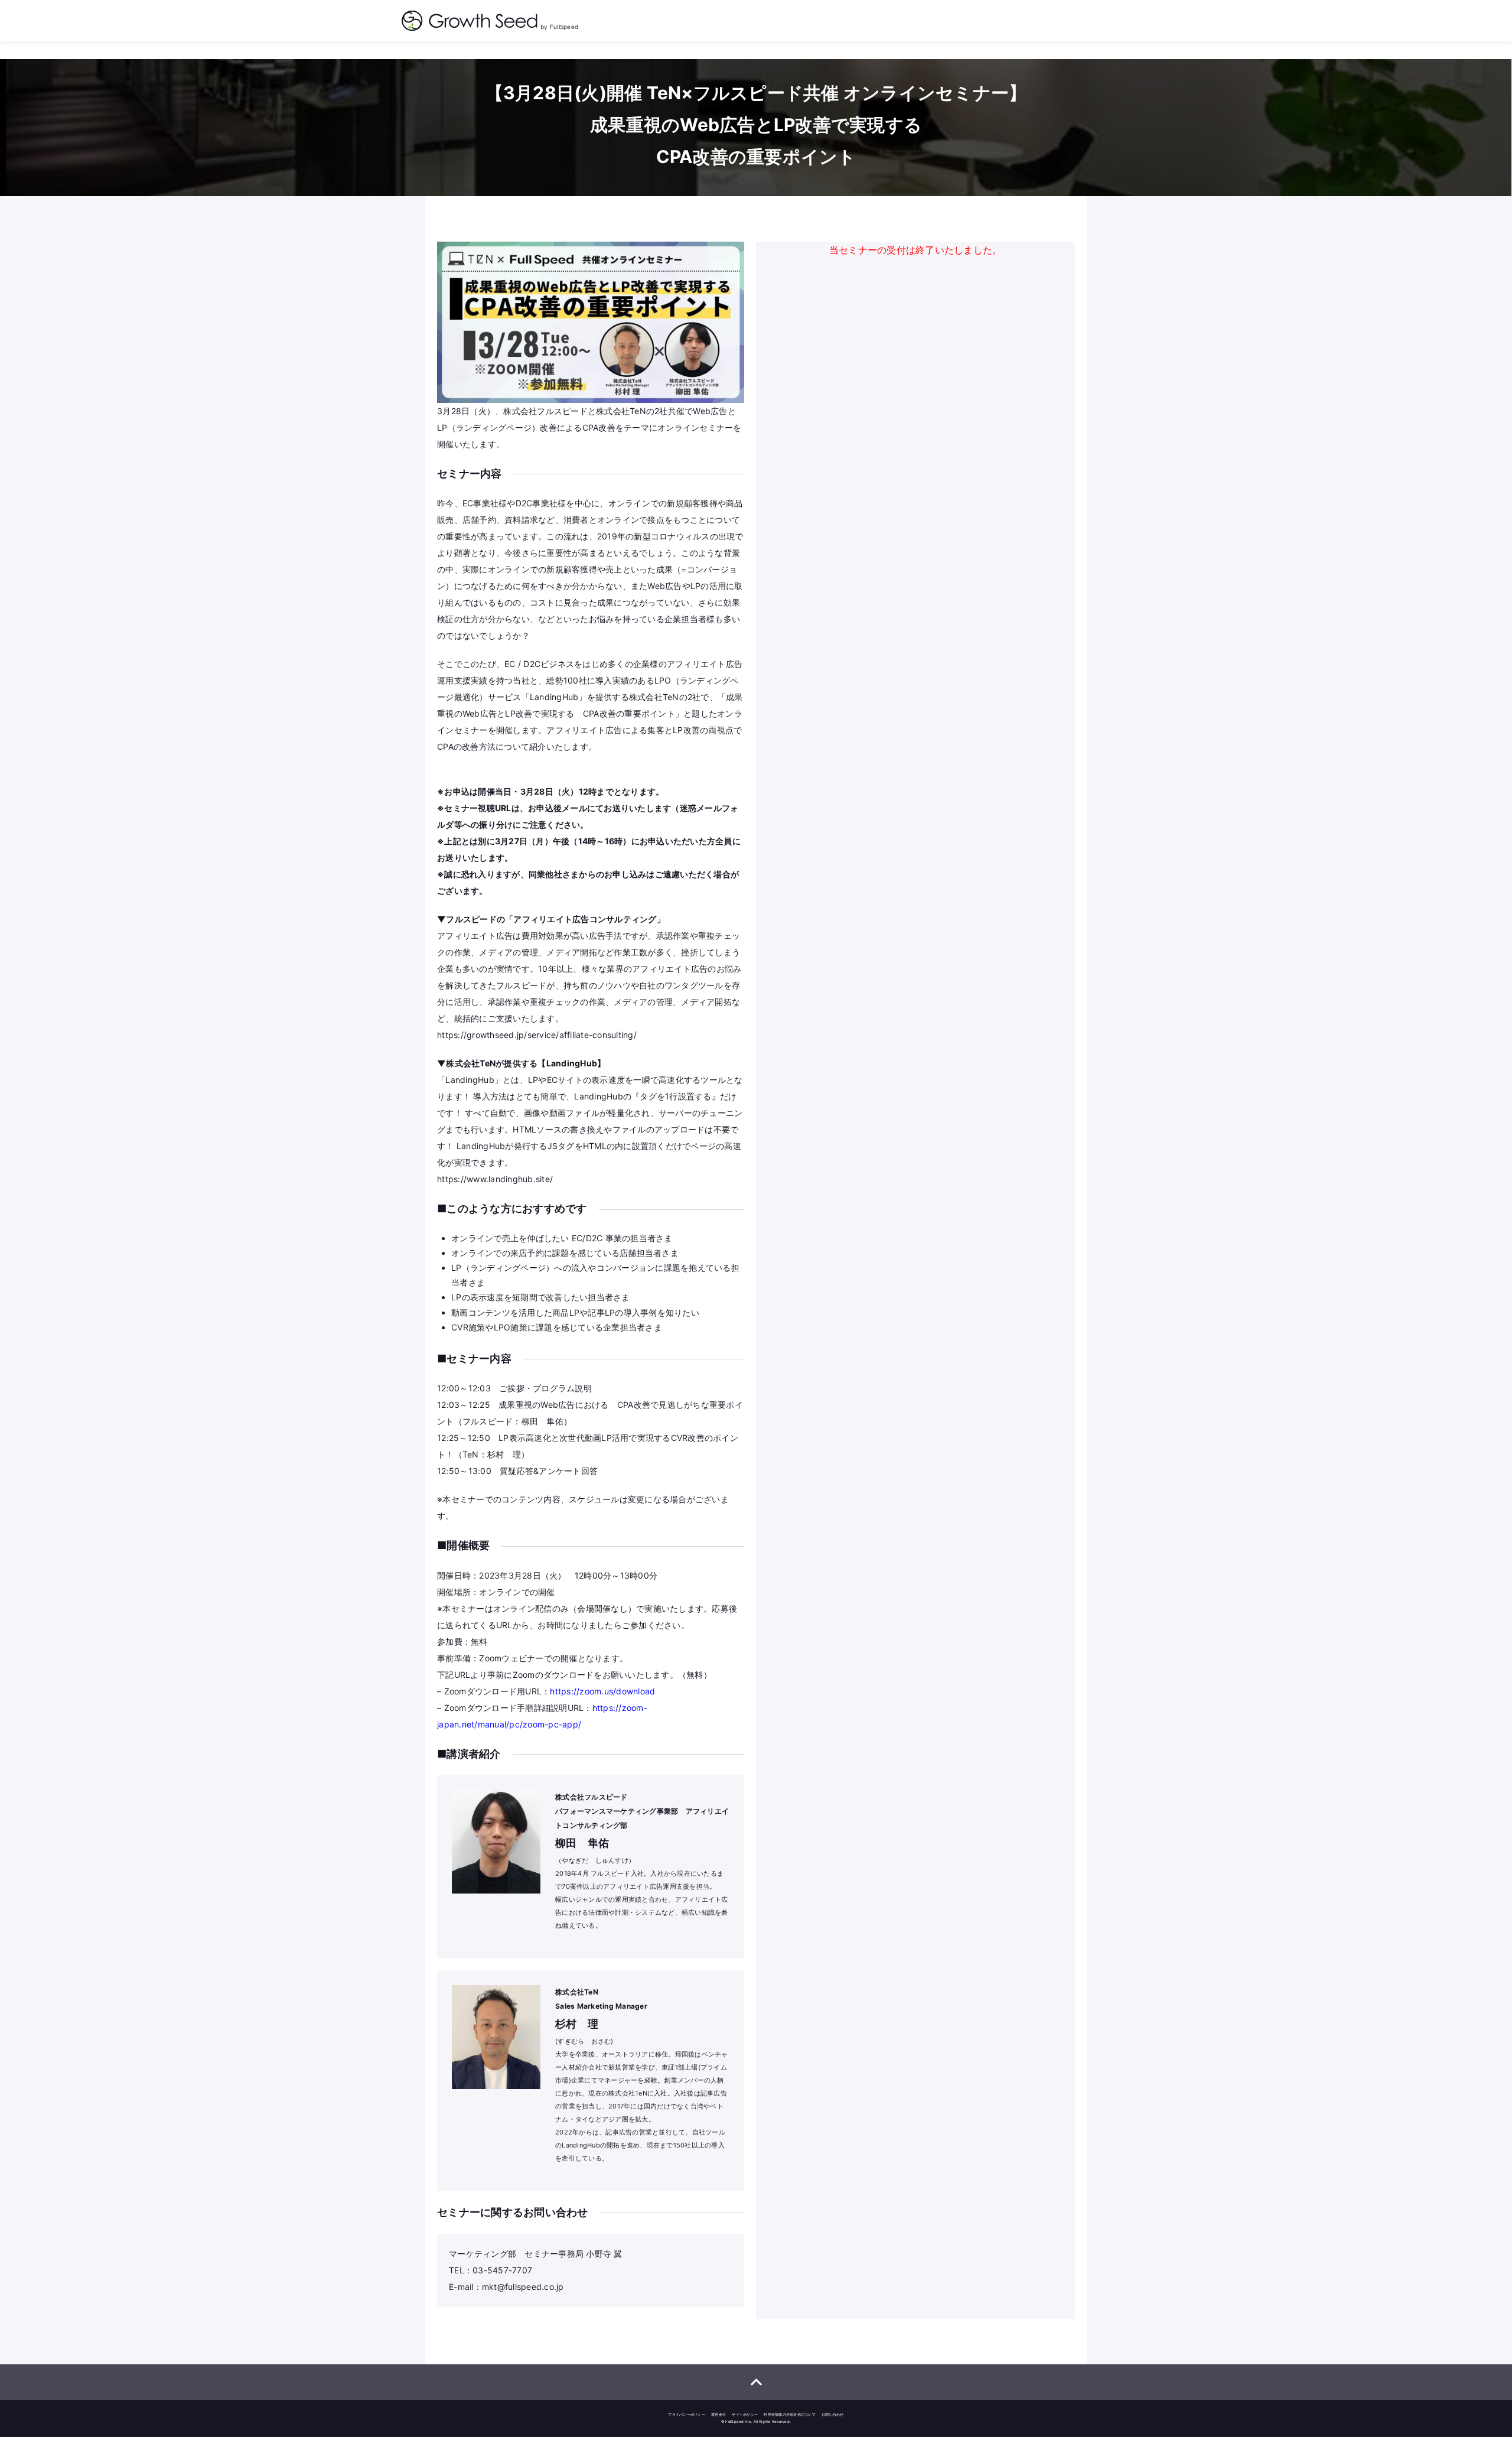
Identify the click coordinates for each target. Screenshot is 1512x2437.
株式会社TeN (621, 411)
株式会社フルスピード (545, 411)
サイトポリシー (745, 2414)
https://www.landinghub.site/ (495, 1179)
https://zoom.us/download (602, 1691)
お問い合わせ (833, 2414)
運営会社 (718, 2414)
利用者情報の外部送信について (790, 2414)
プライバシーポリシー (687, 2414)
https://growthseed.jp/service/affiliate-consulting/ (537, 1035)
